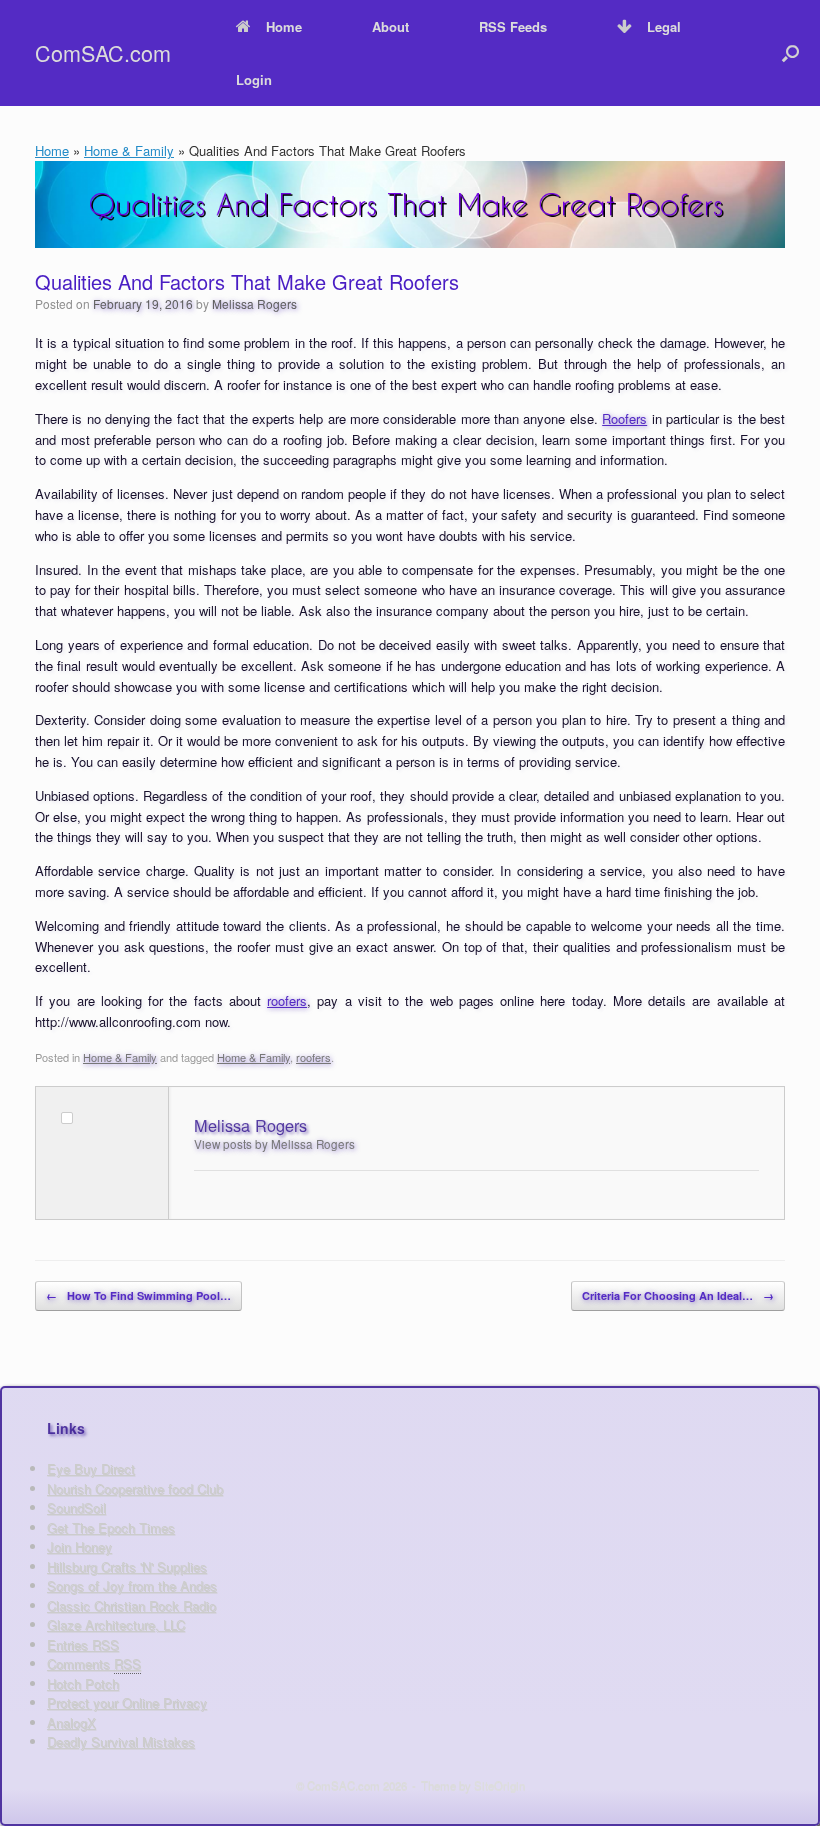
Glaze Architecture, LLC (116, 1624)
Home (284, 26)
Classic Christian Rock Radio (131, 1605)
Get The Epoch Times (111, 1527)
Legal (664, 26)
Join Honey (79, 1546)
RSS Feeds (513, 26)
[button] (790, 53)
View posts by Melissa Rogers (274, 1144)
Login (254, 79)
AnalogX (71, 1722)
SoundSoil (76, 1507)
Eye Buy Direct (91, 1468)
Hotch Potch (83, 1683)
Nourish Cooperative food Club (135, 1488)
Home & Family (129, 150)
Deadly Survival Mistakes (121, 1741)
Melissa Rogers (254, 303)
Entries (83, 1644)
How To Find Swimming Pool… (138, 1295)
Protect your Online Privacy (127, 1702)
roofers (287, 1000)
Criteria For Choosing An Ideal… (678, 1295)
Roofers (624, 418)
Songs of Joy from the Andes (132, 1585)
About (390, 26)
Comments (94, 1663)
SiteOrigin (499, 1785)
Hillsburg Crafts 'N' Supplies (127, 1566)
